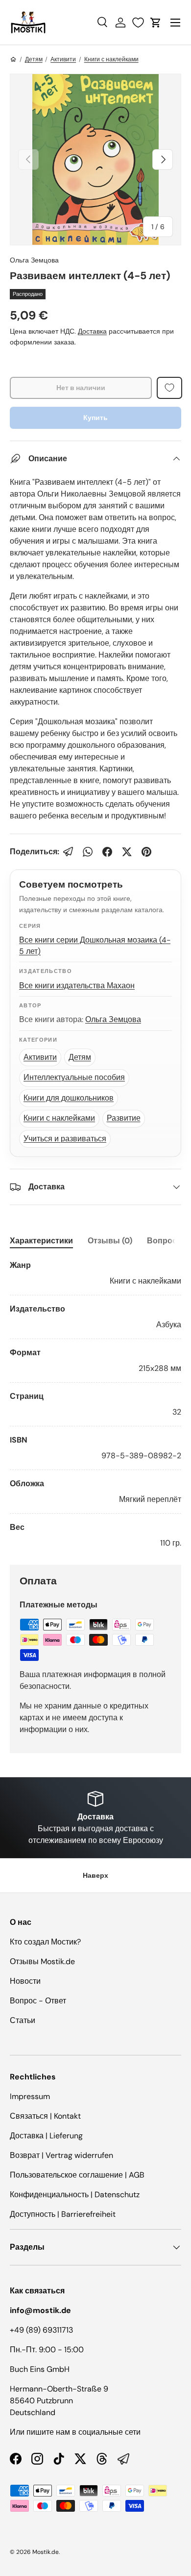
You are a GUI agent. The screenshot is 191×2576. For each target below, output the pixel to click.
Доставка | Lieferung (46, 2136)
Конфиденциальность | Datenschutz (75, 2195)
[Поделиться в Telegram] (68, 852)
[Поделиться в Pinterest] (146, 852)
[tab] (41, 1241)
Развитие (124, 1118)
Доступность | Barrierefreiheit (63, 2214)
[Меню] (175, 23)
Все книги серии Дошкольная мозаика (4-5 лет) (95, 946)
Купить (95, 418)
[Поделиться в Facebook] (107, 852)
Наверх (95, 1875)
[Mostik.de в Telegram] (123, 2459)
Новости (25, 1981)
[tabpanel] (95, 1404)
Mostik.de (46, 2552)
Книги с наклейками (111, 59)
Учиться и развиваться (65, 1139)
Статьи (23, 2020)
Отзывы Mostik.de (42, 1961)
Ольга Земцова (34, 260)
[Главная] (13, 59)
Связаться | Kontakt (45, 2116)
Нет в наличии (81, 388)
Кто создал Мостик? (45, 1942)
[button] (156, 23)
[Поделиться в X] (127, 852)
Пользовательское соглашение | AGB (77, 2175)
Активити (63, 59)
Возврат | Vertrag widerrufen (61, 2155)
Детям (34, 59)
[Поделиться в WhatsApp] (88, 852)
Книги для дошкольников (69, 1098)
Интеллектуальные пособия (74, 1077)
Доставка (92, 331)
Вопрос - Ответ (38, 2001)
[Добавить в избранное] (169, 388)
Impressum (30, 2096)
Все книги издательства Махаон (77, 986)
